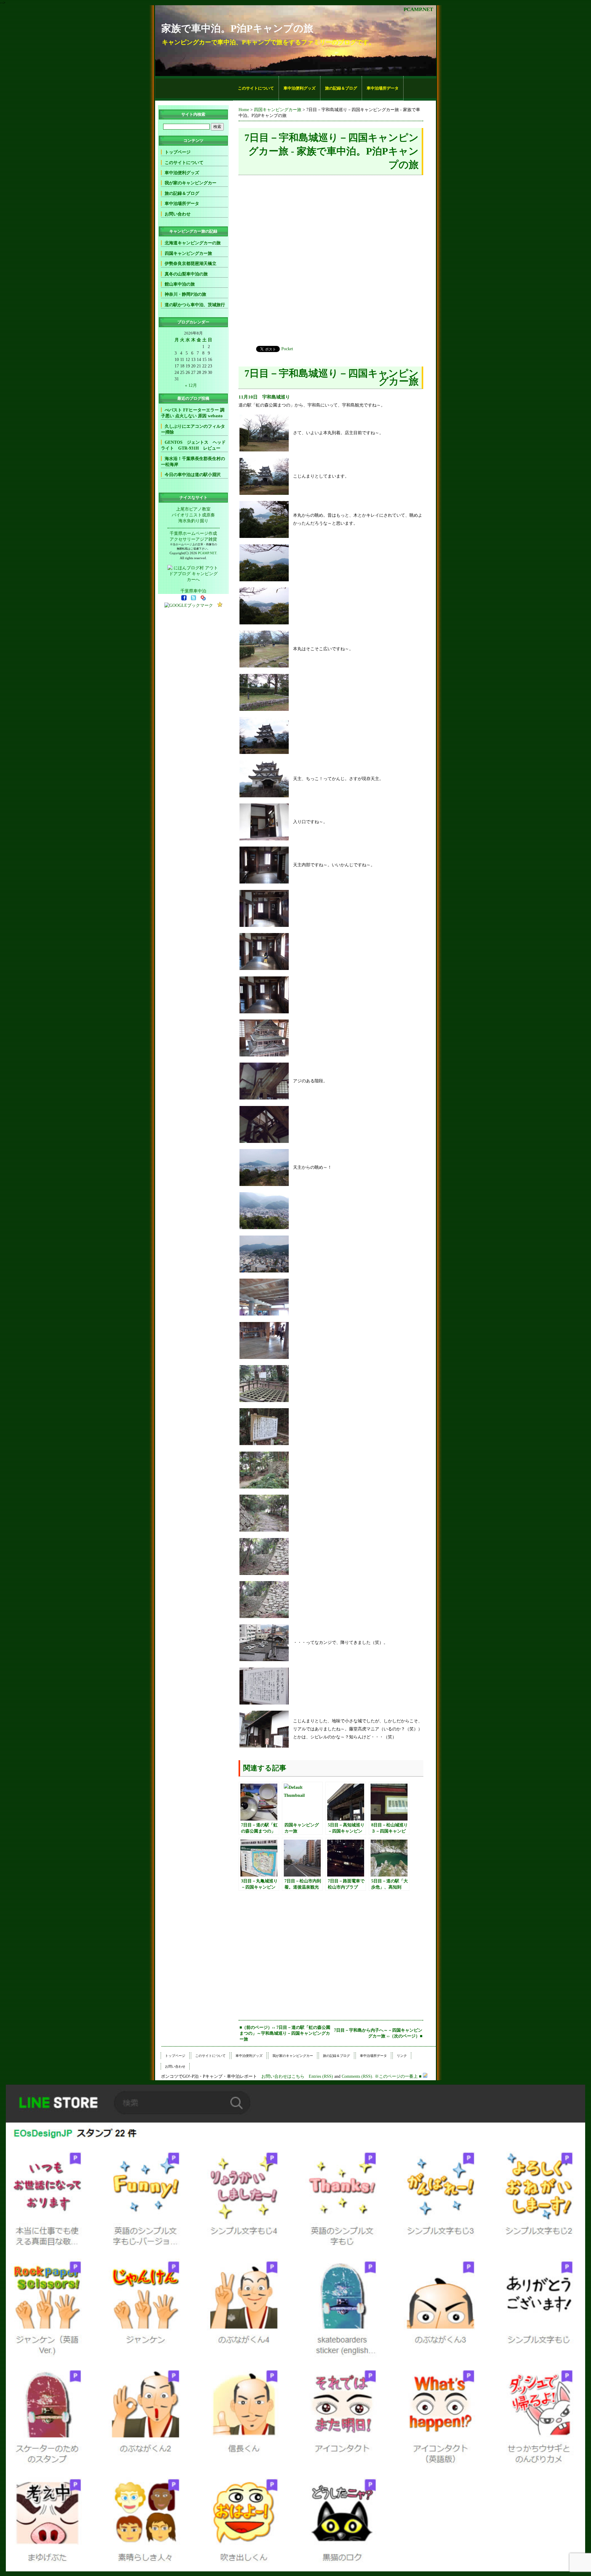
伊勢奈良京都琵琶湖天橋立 (191, 263)
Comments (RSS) (357, 2076)
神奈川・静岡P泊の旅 (185, 294)
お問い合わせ (178, 214)
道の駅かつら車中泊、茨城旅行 (195, 305)
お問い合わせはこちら (283, 2076)
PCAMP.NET (418, 9)
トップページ (178, 152)
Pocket (287, 349)
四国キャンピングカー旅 (278, 110)
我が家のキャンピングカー (191, 183)
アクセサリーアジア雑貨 (193, 539)
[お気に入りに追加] (220, 605)
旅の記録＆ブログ (341, 88)
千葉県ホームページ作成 (193, 533)
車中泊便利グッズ (300, 88)
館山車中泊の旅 (180, 284)
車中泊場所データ (383, 88)
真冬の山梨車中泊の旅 (186, 274)
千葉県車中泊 (193, 591)
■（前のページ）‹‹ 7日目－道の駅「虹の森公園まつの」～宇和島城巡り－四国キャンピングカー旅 (285, 2033)
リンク (402, 2056)
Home (244, 110)
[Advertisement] (194, 88)
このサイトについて (256, 88)
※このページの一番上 (396, 2076)
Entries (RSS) (321, 2076)
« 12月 (191, 385)
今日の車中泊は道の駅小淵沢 (193, 475)
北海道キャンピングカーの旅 (193, 243)
